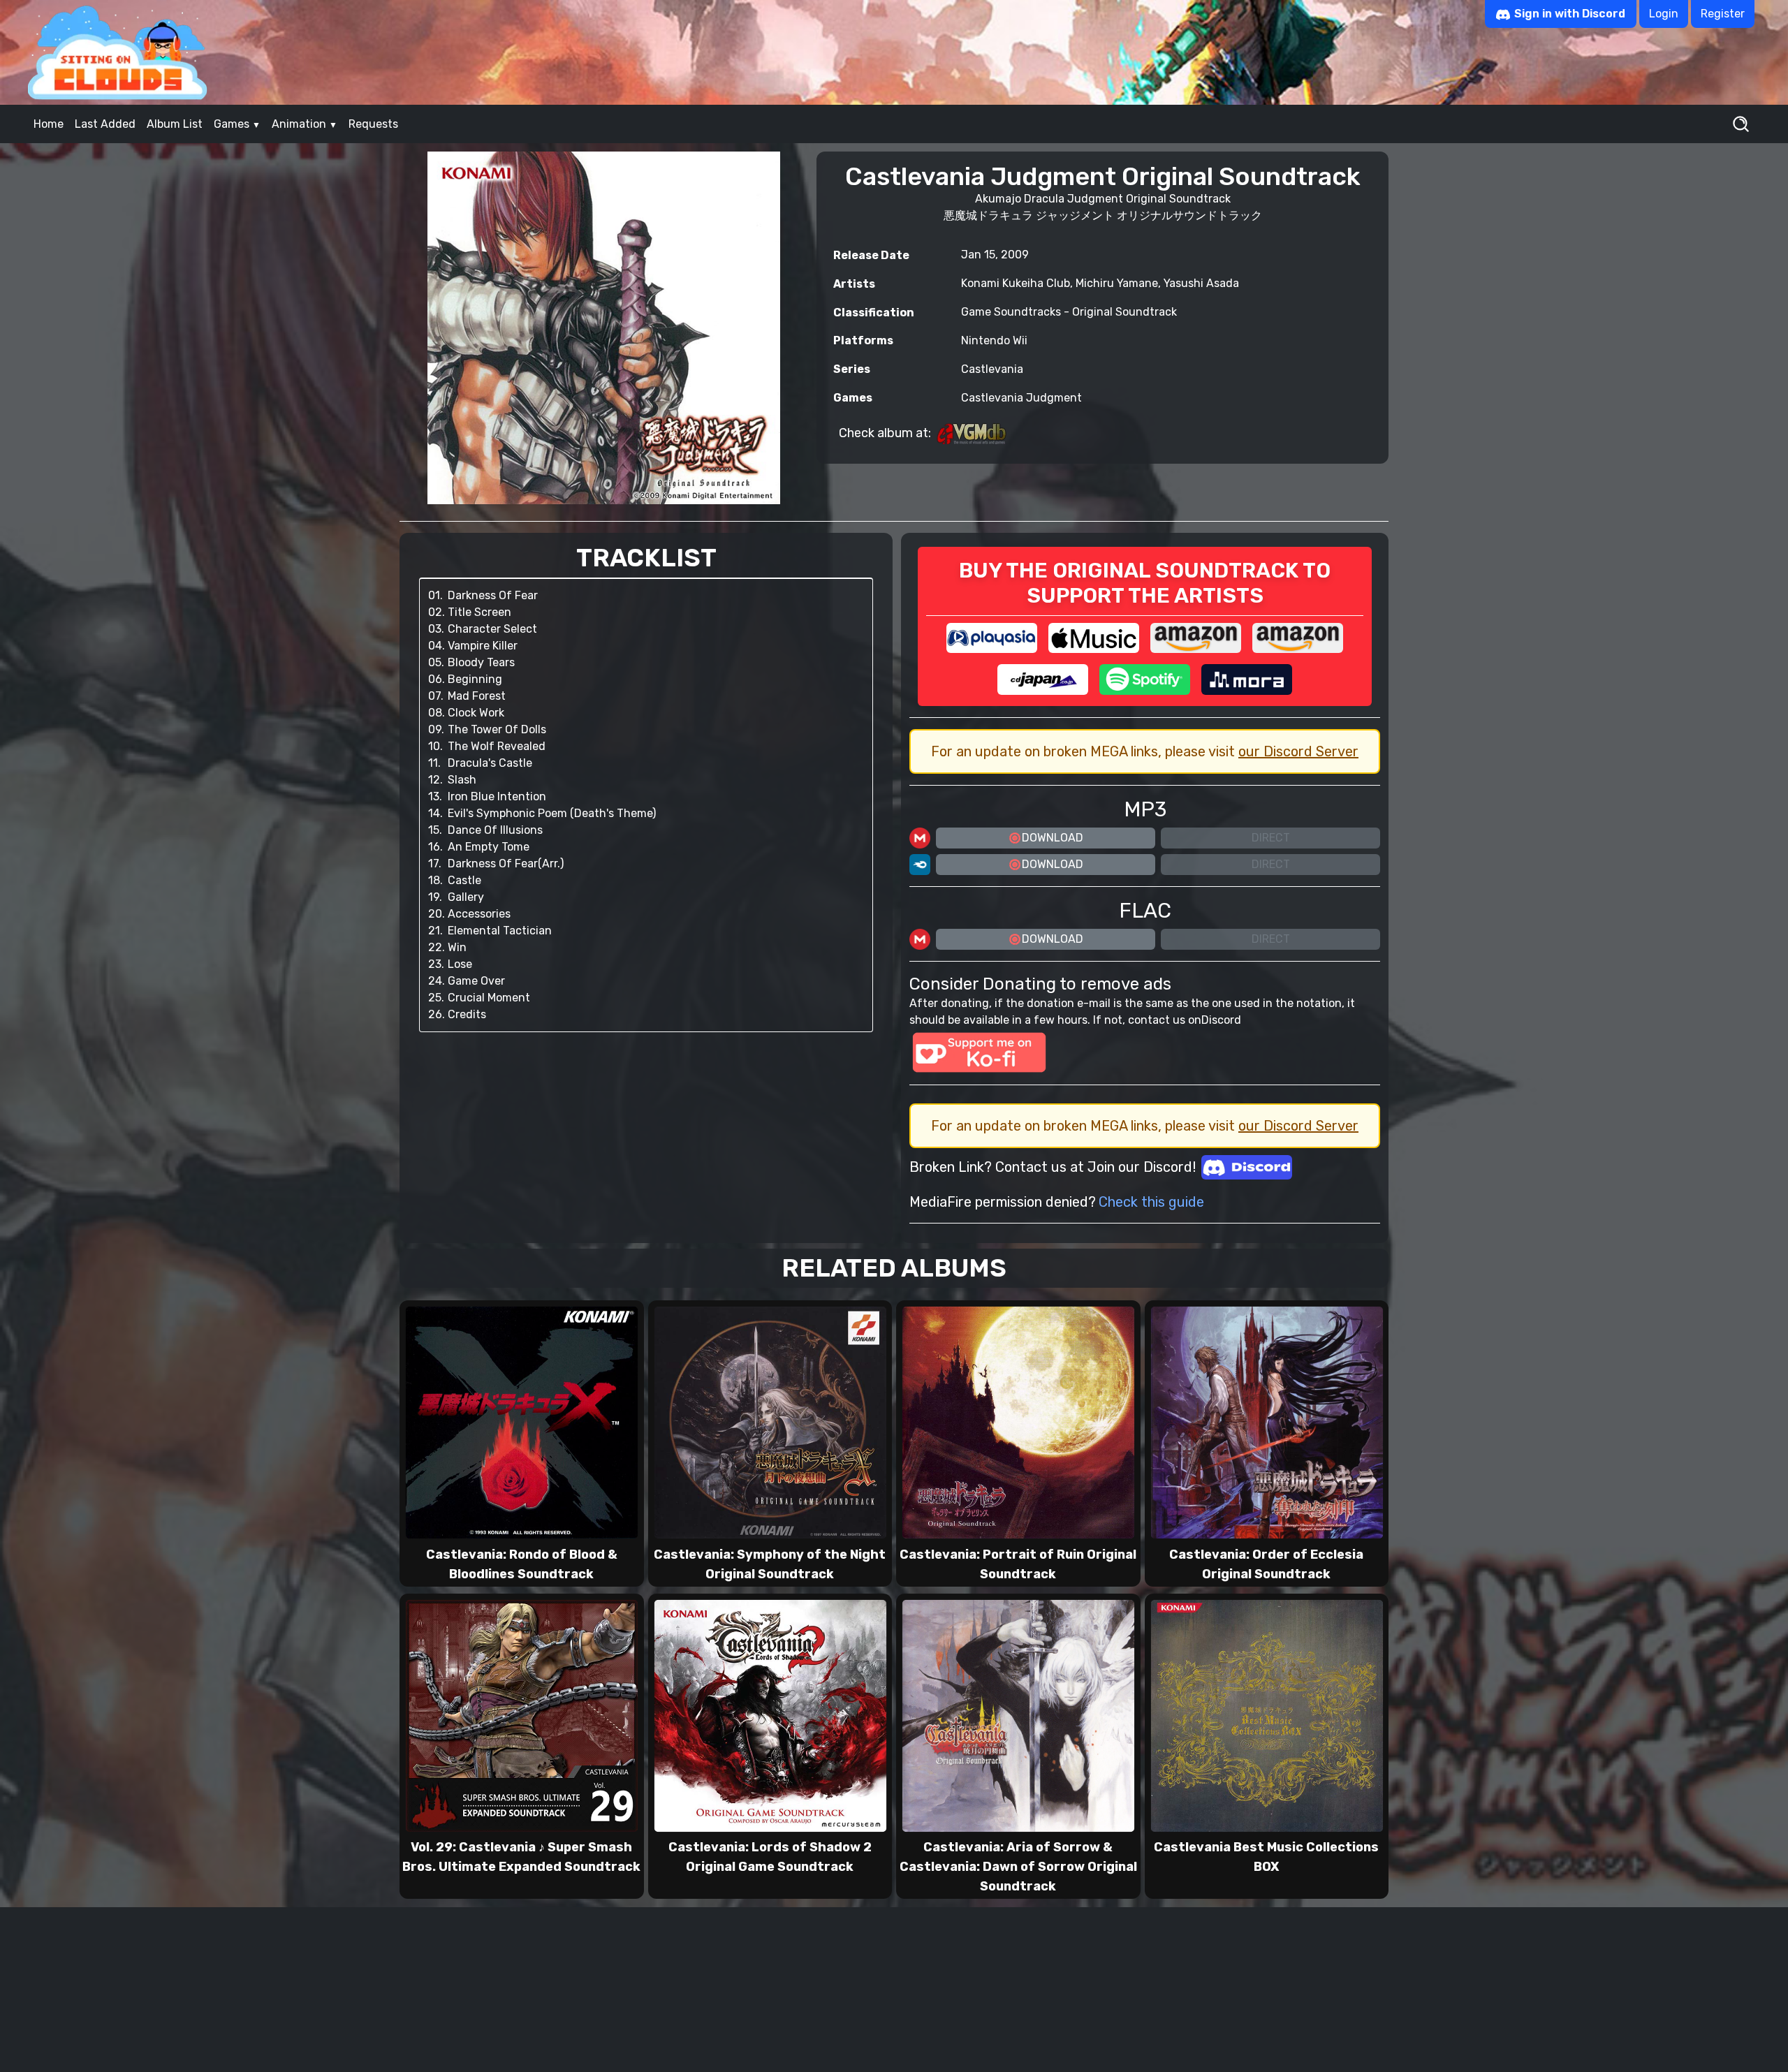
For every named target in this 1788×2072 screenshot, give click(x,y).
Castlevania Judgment (1021, 398)
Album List (175, 124)
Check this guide (1151, 1202)
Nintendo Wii (994, 340)
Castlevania (992, 369)
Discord (1221, 1020)
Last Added (105, 124)
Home (49, 124)
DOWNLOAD (1053, 838)
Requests (373, 124)
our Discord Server (1298, 751)
